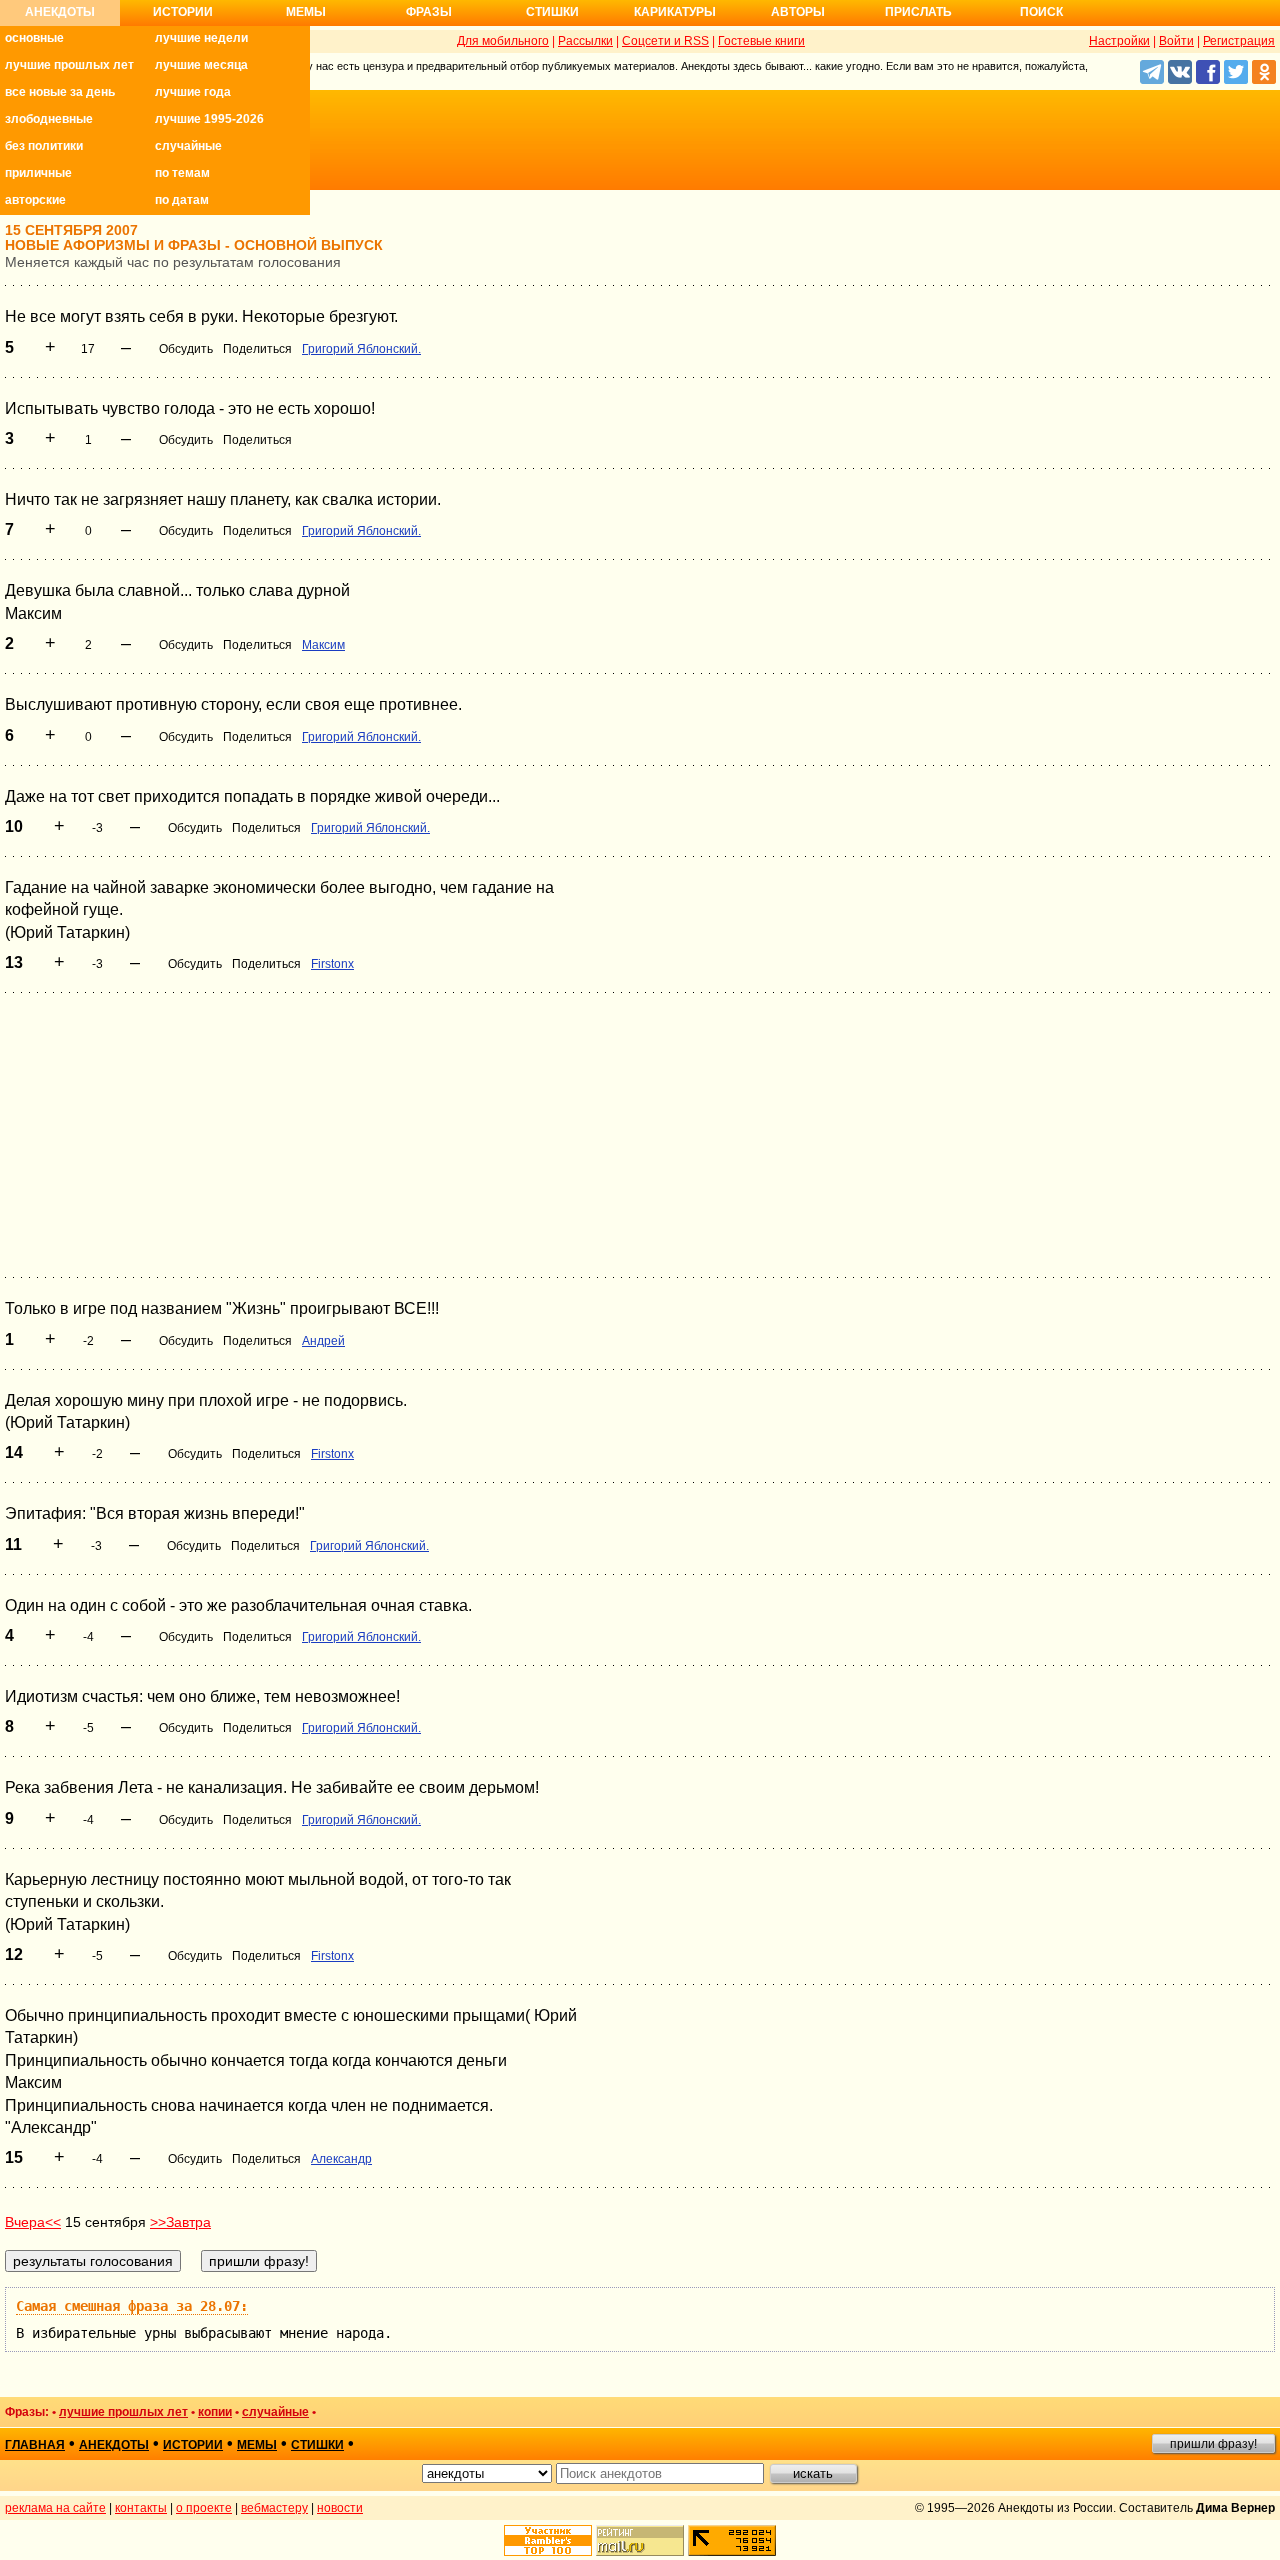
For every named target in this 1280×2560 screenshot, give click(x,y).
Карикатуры (675, 12)
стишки (317, 2445)
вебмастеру (274, 2508)
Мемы (306, 12)
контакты (141, 2508)
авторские (35, 200)
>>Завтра (180, 2222)
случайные (188, 146)
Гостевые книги (761, 41)
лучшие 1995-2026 (209, 119)
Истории (183, 12)
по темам (182, 173)
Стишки (552, 12)
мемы (257, 2445)
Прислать (918, 12)
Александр (341, 2159)
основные (34, 38)
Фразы (429, 12)
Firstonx (332, 964)
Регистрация (1239, 41)
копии (215, 2412)
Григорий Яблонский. (361, 349)
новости (340, 2508)
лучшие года (193, 92)
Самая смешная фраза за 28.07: (132, 2306)
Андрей (323, 1341)
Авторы (798, 12)
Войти (1176, 41)
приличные (38, 173)
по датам (182, 200)
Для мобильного (503, 41)
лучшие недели (201, 38)
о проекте (204, 2508)
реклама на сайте (55, 2508)
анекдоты (114, 2445)
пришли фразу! (1213, 2444)
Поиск (1041, 12)
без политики (44, 146)
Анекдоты (60, 12)
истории (193, 2445)
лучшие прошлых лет (69, 65)
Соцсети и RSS (665, 41)
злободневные (49, 119)
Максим (323, 645)
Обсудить (186, 349)
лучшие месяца (201, 65)
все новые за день (60, 92)
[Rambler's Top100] (548, 2540)
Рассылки (585, 41)
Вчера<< (33, 2222)
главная (35, 2445)
